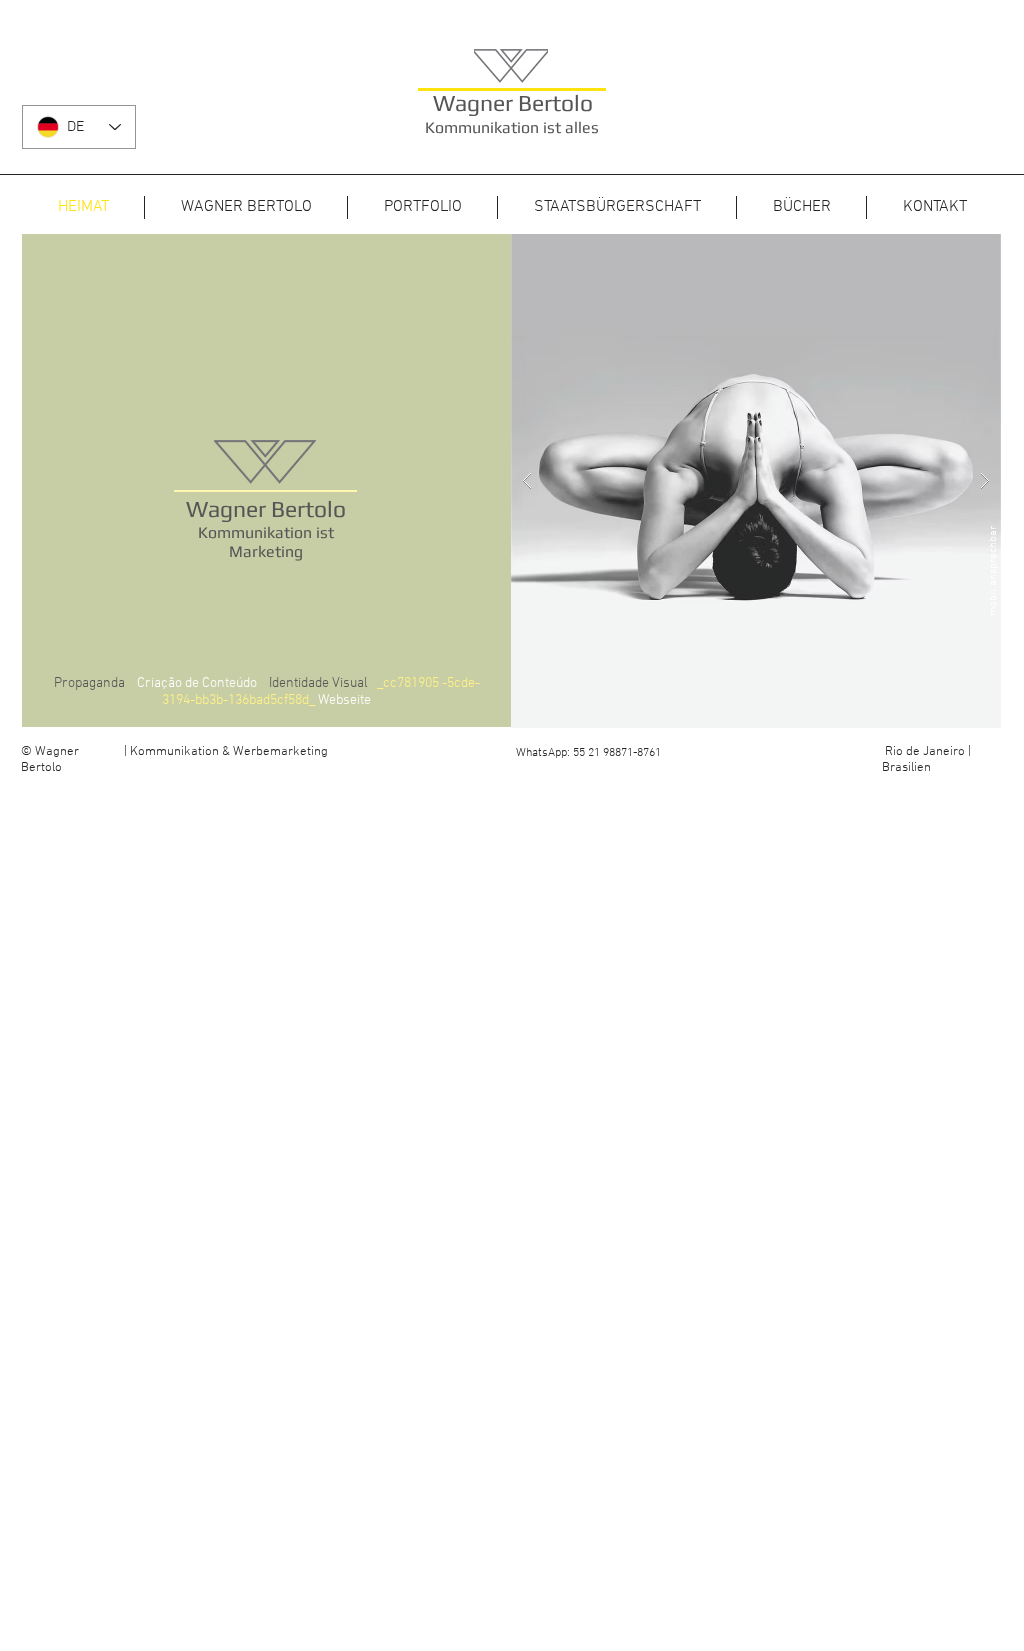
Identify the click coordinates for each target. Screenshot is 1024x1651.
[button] (756, 481)
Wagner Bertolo (513, 102)
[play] (954, 250)
